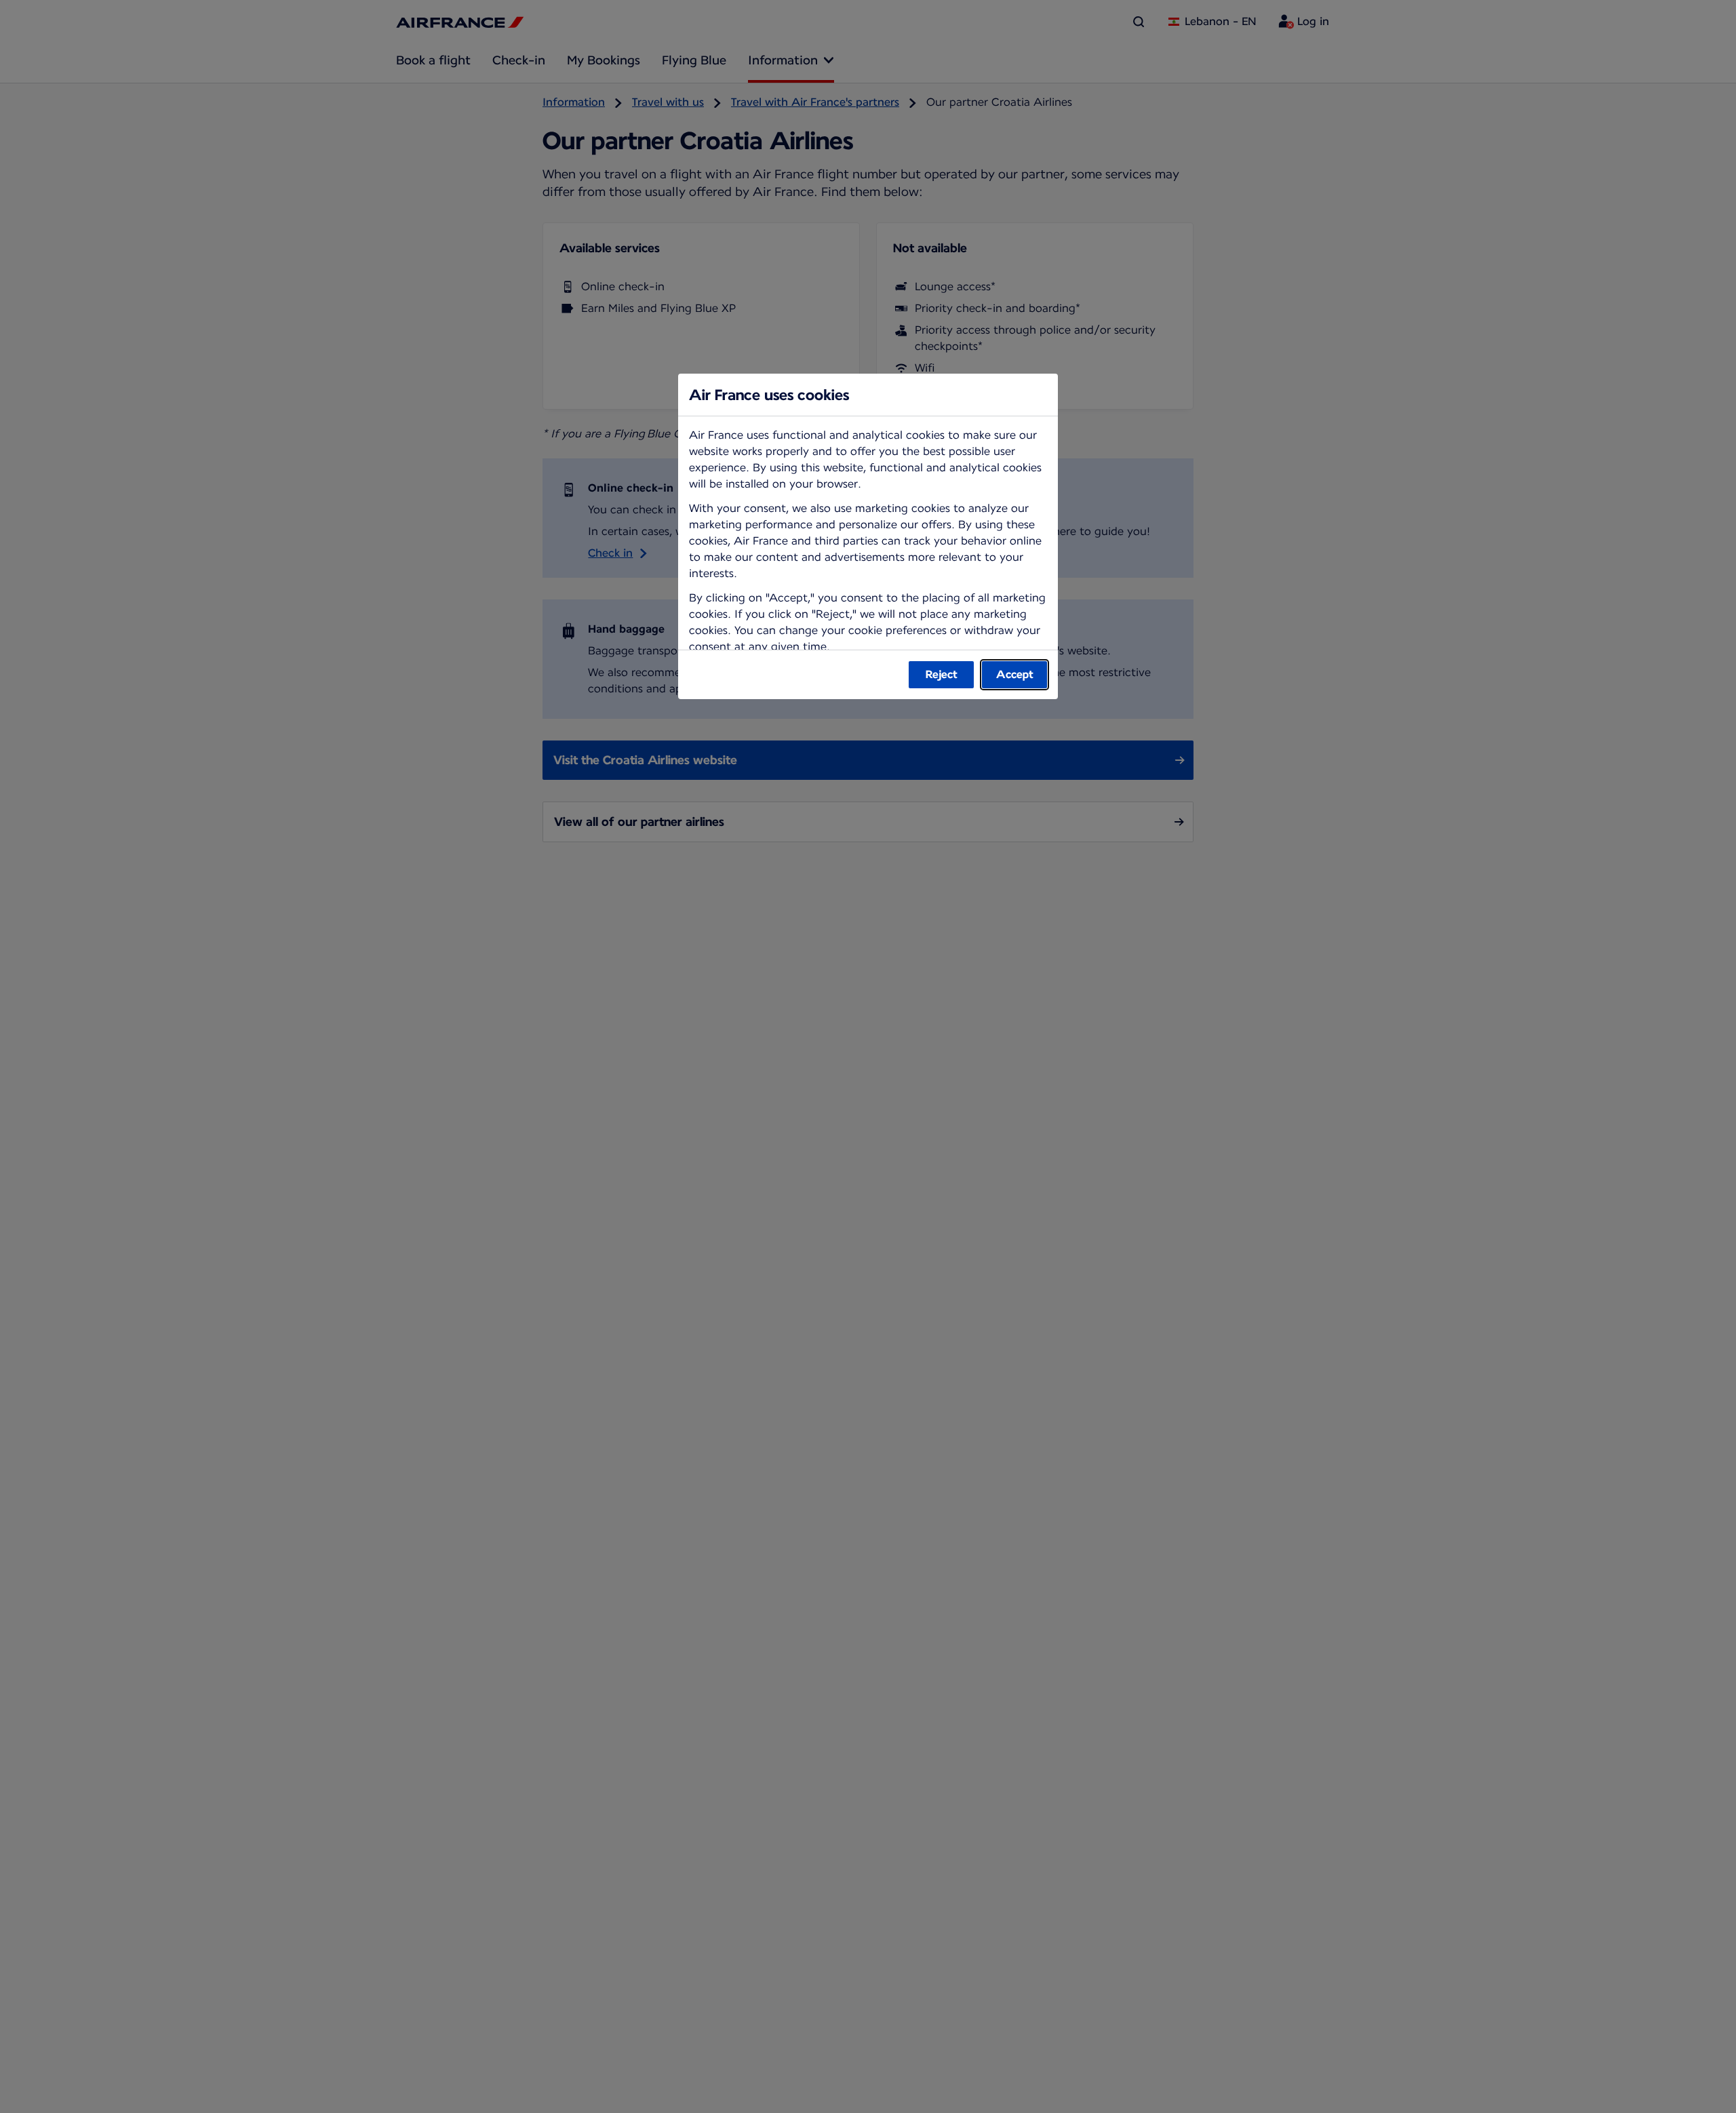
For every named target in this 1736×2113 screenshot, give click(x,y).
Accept (1015, 674)
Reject (942, 674)
